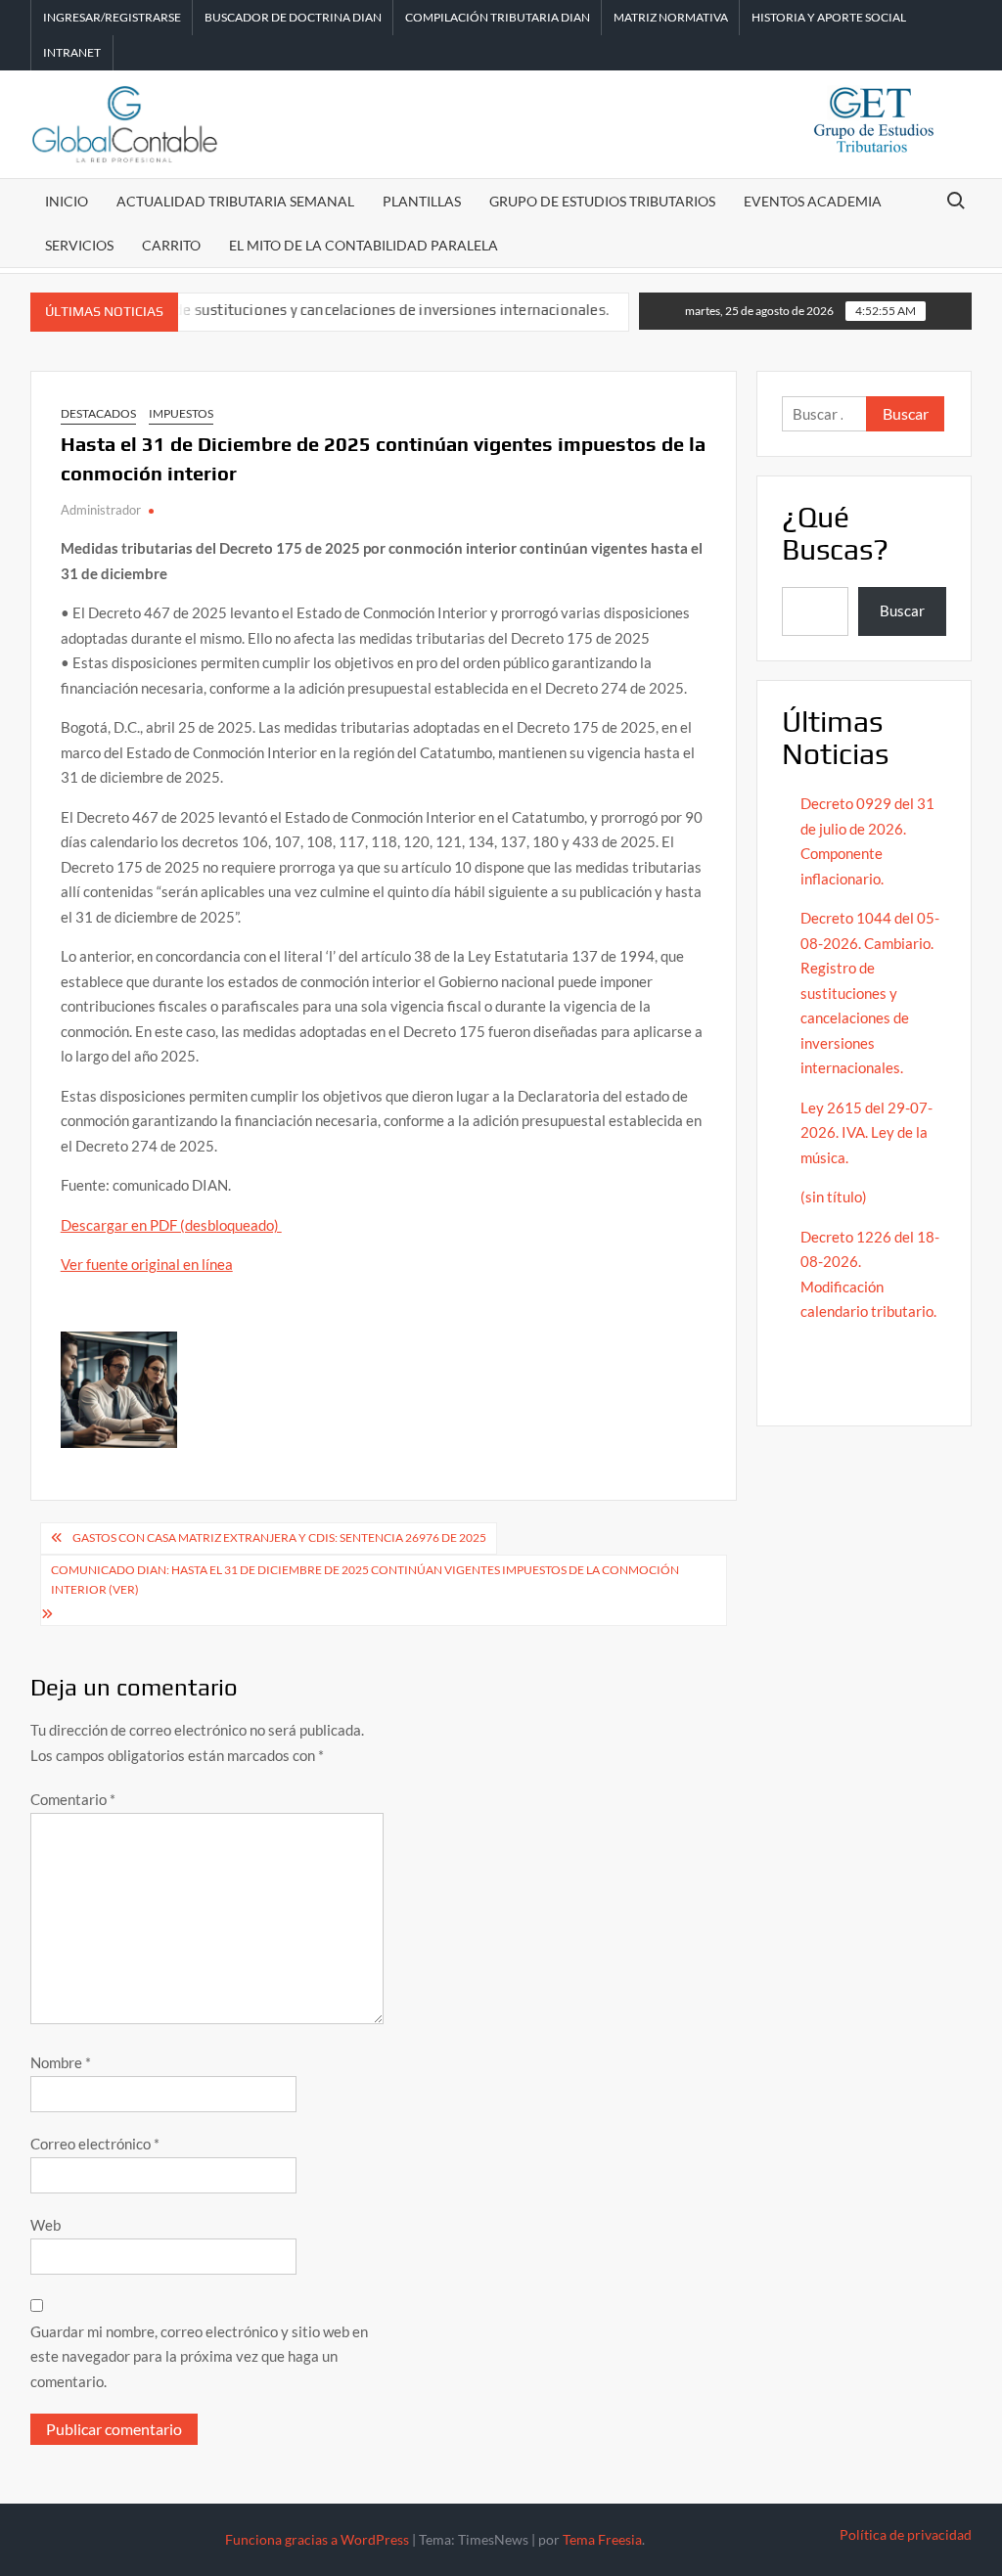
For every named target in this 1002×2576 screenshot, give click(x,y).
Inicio (67, 201)
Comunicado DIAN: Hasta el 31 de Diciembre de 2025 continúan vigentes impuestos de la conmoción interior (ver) (365, 1580)
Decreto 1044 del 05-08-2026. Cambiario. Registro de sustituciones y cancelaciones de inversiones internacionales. (870, 993)
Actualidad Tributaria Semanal (235, 201)
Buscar (902, 610)
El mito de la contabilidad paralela (364, 245)
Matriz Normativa (671, 17)
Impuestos (181, 413)
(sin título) (834, 1197)
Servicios (79, 245)
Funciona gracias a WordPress (317, 2539)
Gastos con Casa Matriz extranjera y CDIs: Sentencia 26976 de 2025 (279, 1537)
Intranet (72, 52)
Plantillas (422, 201)
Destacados (98, 413)
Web (46, 2225)
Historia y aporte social (829, 17)
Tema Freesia (602, 2539)
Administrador (101, 510)
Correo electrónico (95, 2144)
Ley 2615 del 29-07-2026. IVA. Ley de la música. (866, 1132)
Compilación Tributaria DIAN (498, 17)
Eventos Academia (813, 201)
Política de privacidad (906, 2534)
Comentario (73, 1799)
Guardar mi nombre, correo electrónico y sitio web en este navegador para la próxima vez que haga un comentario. (199, 2356)
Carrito (171, 245)
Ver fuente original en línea (147, 1264)
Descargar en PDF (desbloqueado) (171, 1225)
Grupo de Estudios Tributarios (602, 201)
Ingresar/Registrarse (112, 17)
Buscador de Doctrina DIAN (293, 17)
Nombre (61, 2062)
